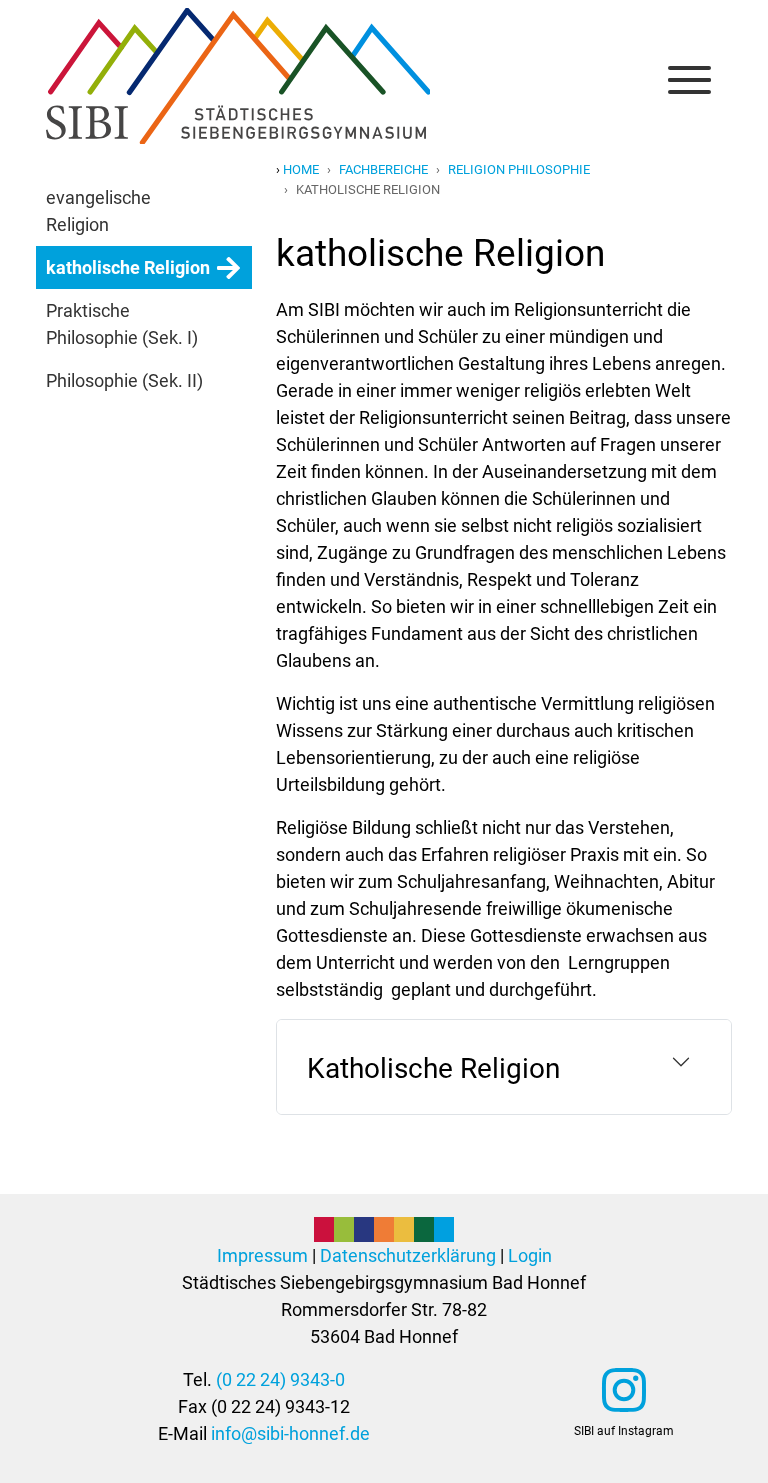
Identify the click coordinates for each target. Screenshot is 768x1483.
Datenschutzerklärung (408, 1255)
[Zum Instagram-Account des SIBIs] (624, 1390)
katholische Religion (128, 267)
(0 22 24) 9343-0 (280, 1379)
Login (530, 1255)
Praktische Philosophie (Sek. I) (122, 324)
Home (301, 169)
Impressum (262, 1255)
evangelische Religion (98, 211)
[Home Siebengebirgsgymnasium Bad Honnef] (238, 29)
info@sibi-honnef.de (290, 1433)
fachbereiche (383, 169)
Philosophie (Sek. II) (124, 380)
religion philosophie (519, 169)
